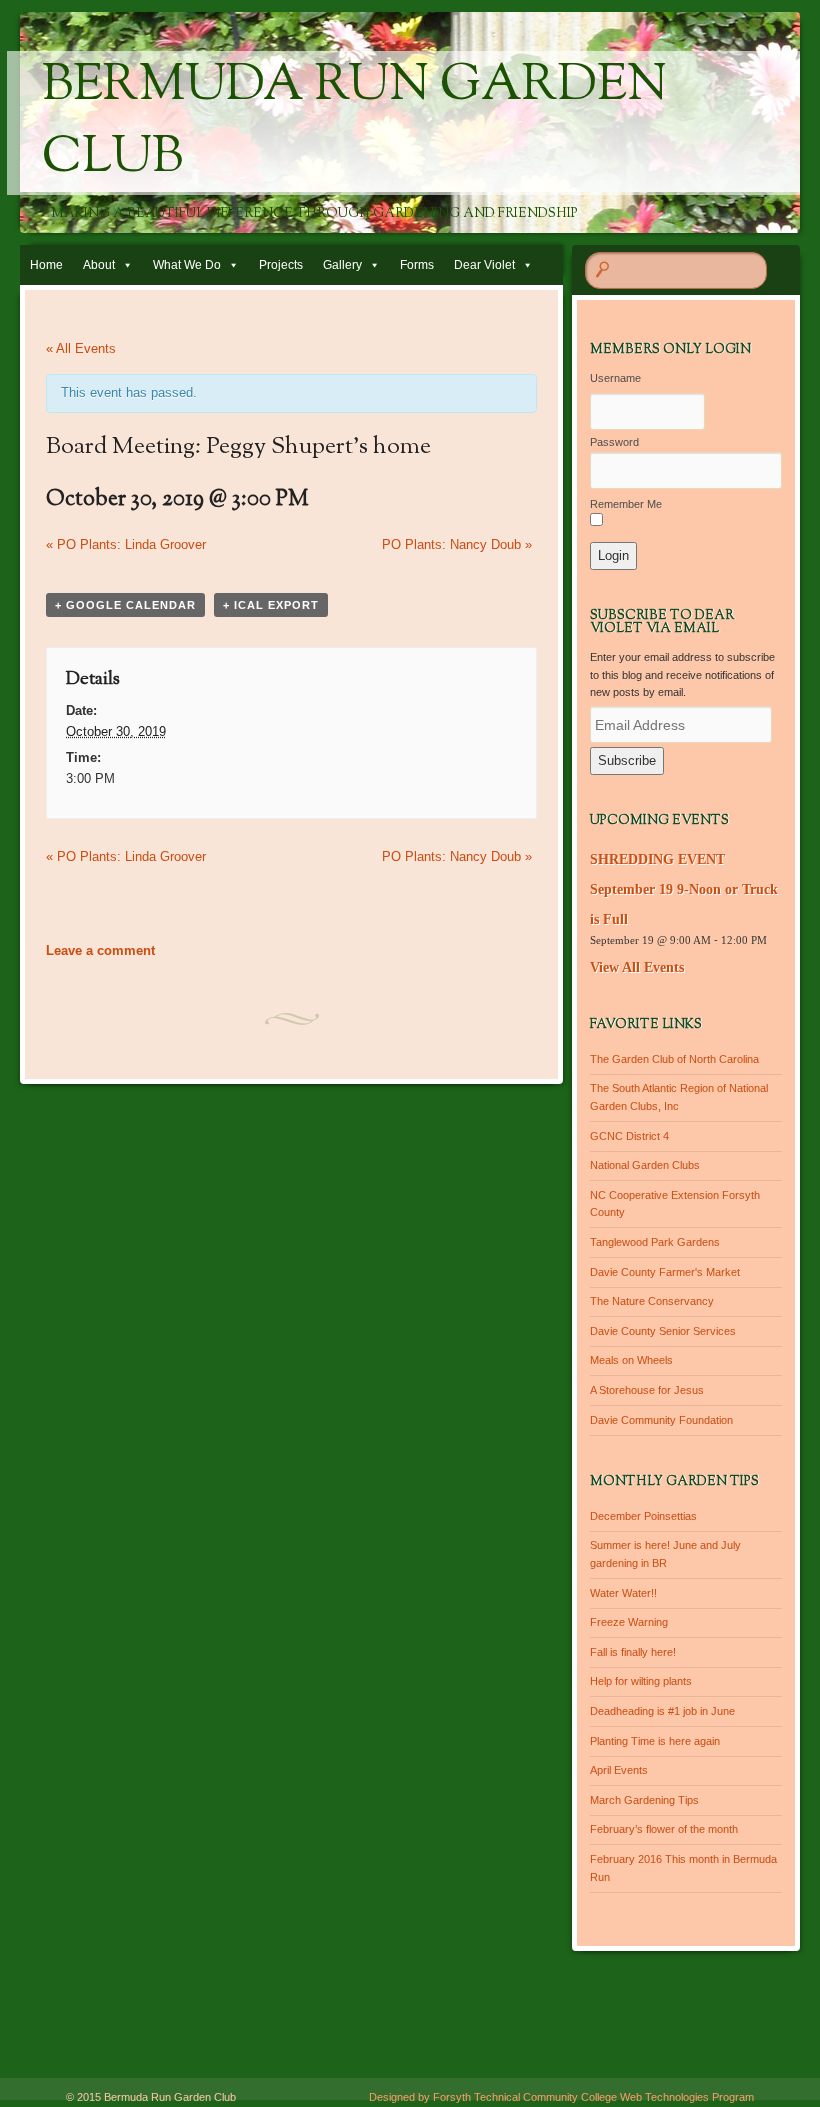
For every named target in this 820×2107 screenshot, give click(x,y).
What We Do (187, 265)
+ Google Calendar (125, 605)
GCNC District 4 (629, 1136)
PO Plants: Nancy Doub (457, 544)
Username (615, 378)
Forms (417, 265)
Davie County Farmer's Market (665, 1272)
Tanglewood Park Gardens (655, 1242)
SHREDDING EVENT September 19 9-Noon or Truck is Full (684, 889)
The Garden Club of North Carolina (674, 1059)
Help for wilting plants (641, 1681)
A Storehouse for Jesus (647, 1390)
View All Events (637, 967)
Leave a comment (100, 950)
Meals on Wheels (631, 1360)
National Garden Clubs (645, 1165)
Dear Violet (484, 265)
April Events (619, 1770)
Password (614, 442)
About (99, 265)
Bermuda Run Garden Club (354, 123)
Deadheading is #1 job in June (662, 1711)
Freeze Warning (629, 1622)
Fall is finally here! (633, 1652)
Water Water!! (623, 1593)
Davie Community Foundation (661, 1420)
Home (46, 265)
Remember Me (626, 504)
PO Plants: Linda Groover (126, 544)
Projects (281, 265)
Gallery (342, 265)
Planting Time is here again (655, 1741)
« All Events (81, 348)
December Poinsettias (643, 1516)
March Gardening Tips (644, 1800)
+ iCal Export (271, 605)
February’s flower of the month (664, 1829)
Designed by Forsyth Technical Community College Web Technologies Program (561, 2097)
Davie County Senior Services (663, 1331)
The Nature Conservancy (652, 1301)
